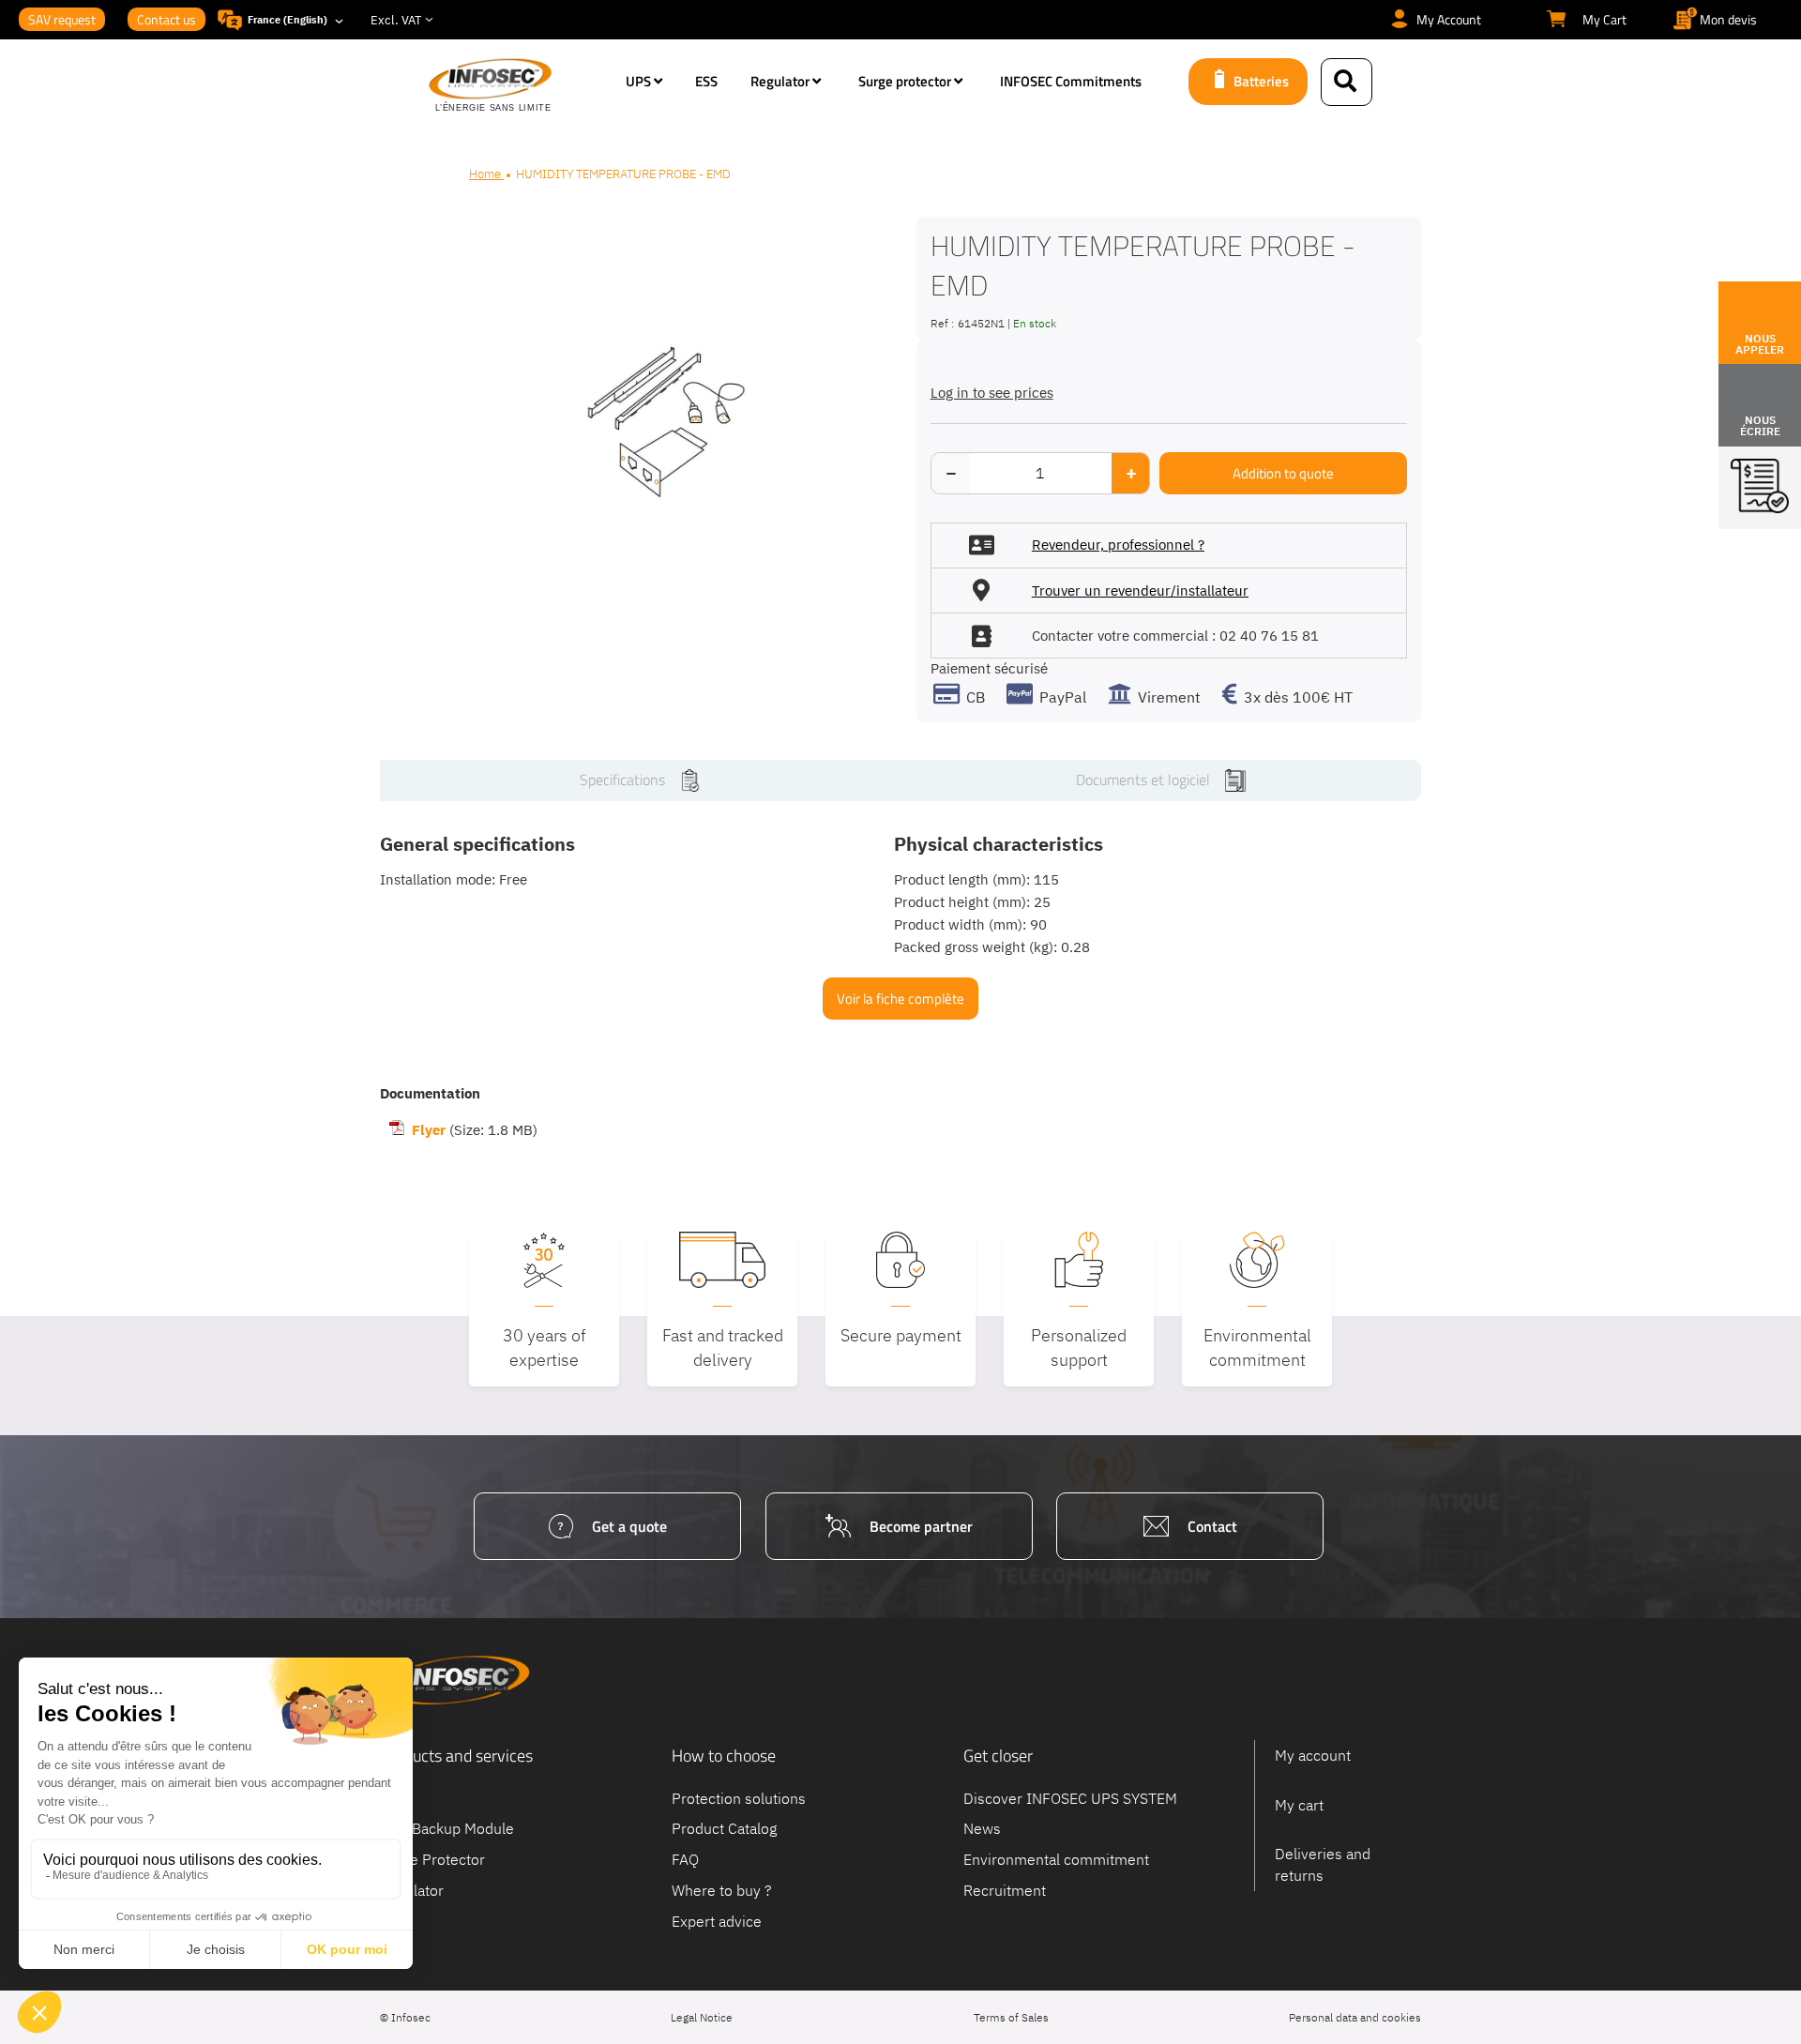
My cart (1299, 1805)
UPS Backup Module (447, 1828)
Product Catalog (724, 1828)
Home (486, 174)
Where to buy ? (722, 1890)
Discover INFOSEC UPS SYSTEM (1070, 1797)
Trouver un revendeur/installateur (1140, 590)
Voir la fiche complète (900, 999)
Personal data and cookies (1355, 2017)
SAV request (62, 19)
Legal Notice (702, 2017)
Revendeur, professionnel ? (1118, 545)
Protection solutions (739, 1797)
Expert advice (717, 1920)
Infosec (455, 1680)
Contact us (166, 19)
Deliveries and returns (1323, 1864)
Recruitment (1005, 1890)
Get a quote (629, 1526)
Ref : (942, 323)
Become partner (921, 1526)
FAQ (685, 1859)
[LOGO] (518, 86)
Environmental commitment (1056, 1859)
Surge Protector (432, 1859)
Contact (1212, 1526)
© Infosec (405, 2017)
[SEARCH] (1347, 82)
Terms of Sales (1011, 2017)
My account (1313, 1755)
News (982, 1828)
